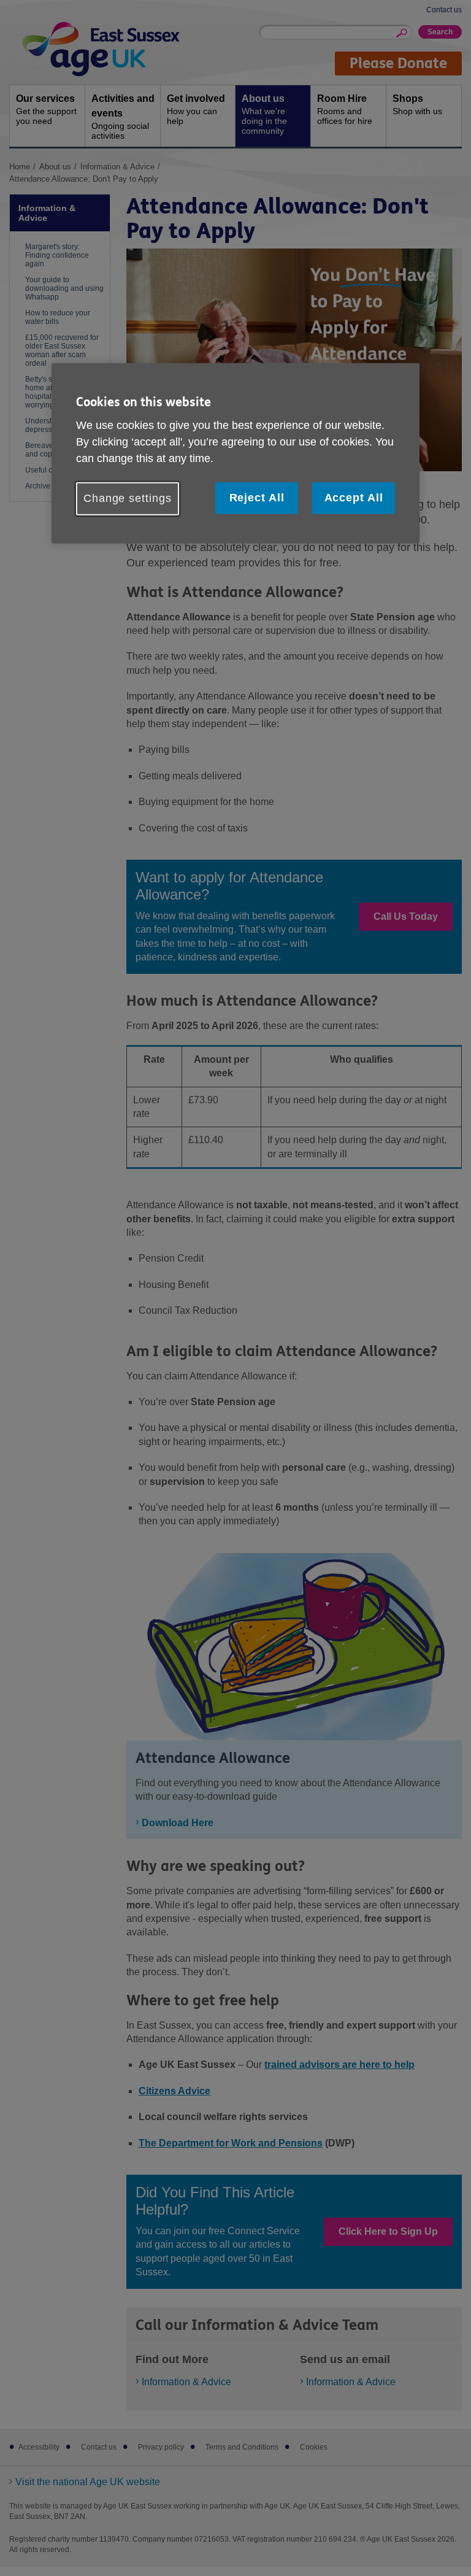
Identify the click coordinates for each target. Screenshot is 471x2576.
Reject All (257, 498)
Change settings (128, 498)
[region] (235, 453)
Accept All (354, 498)
